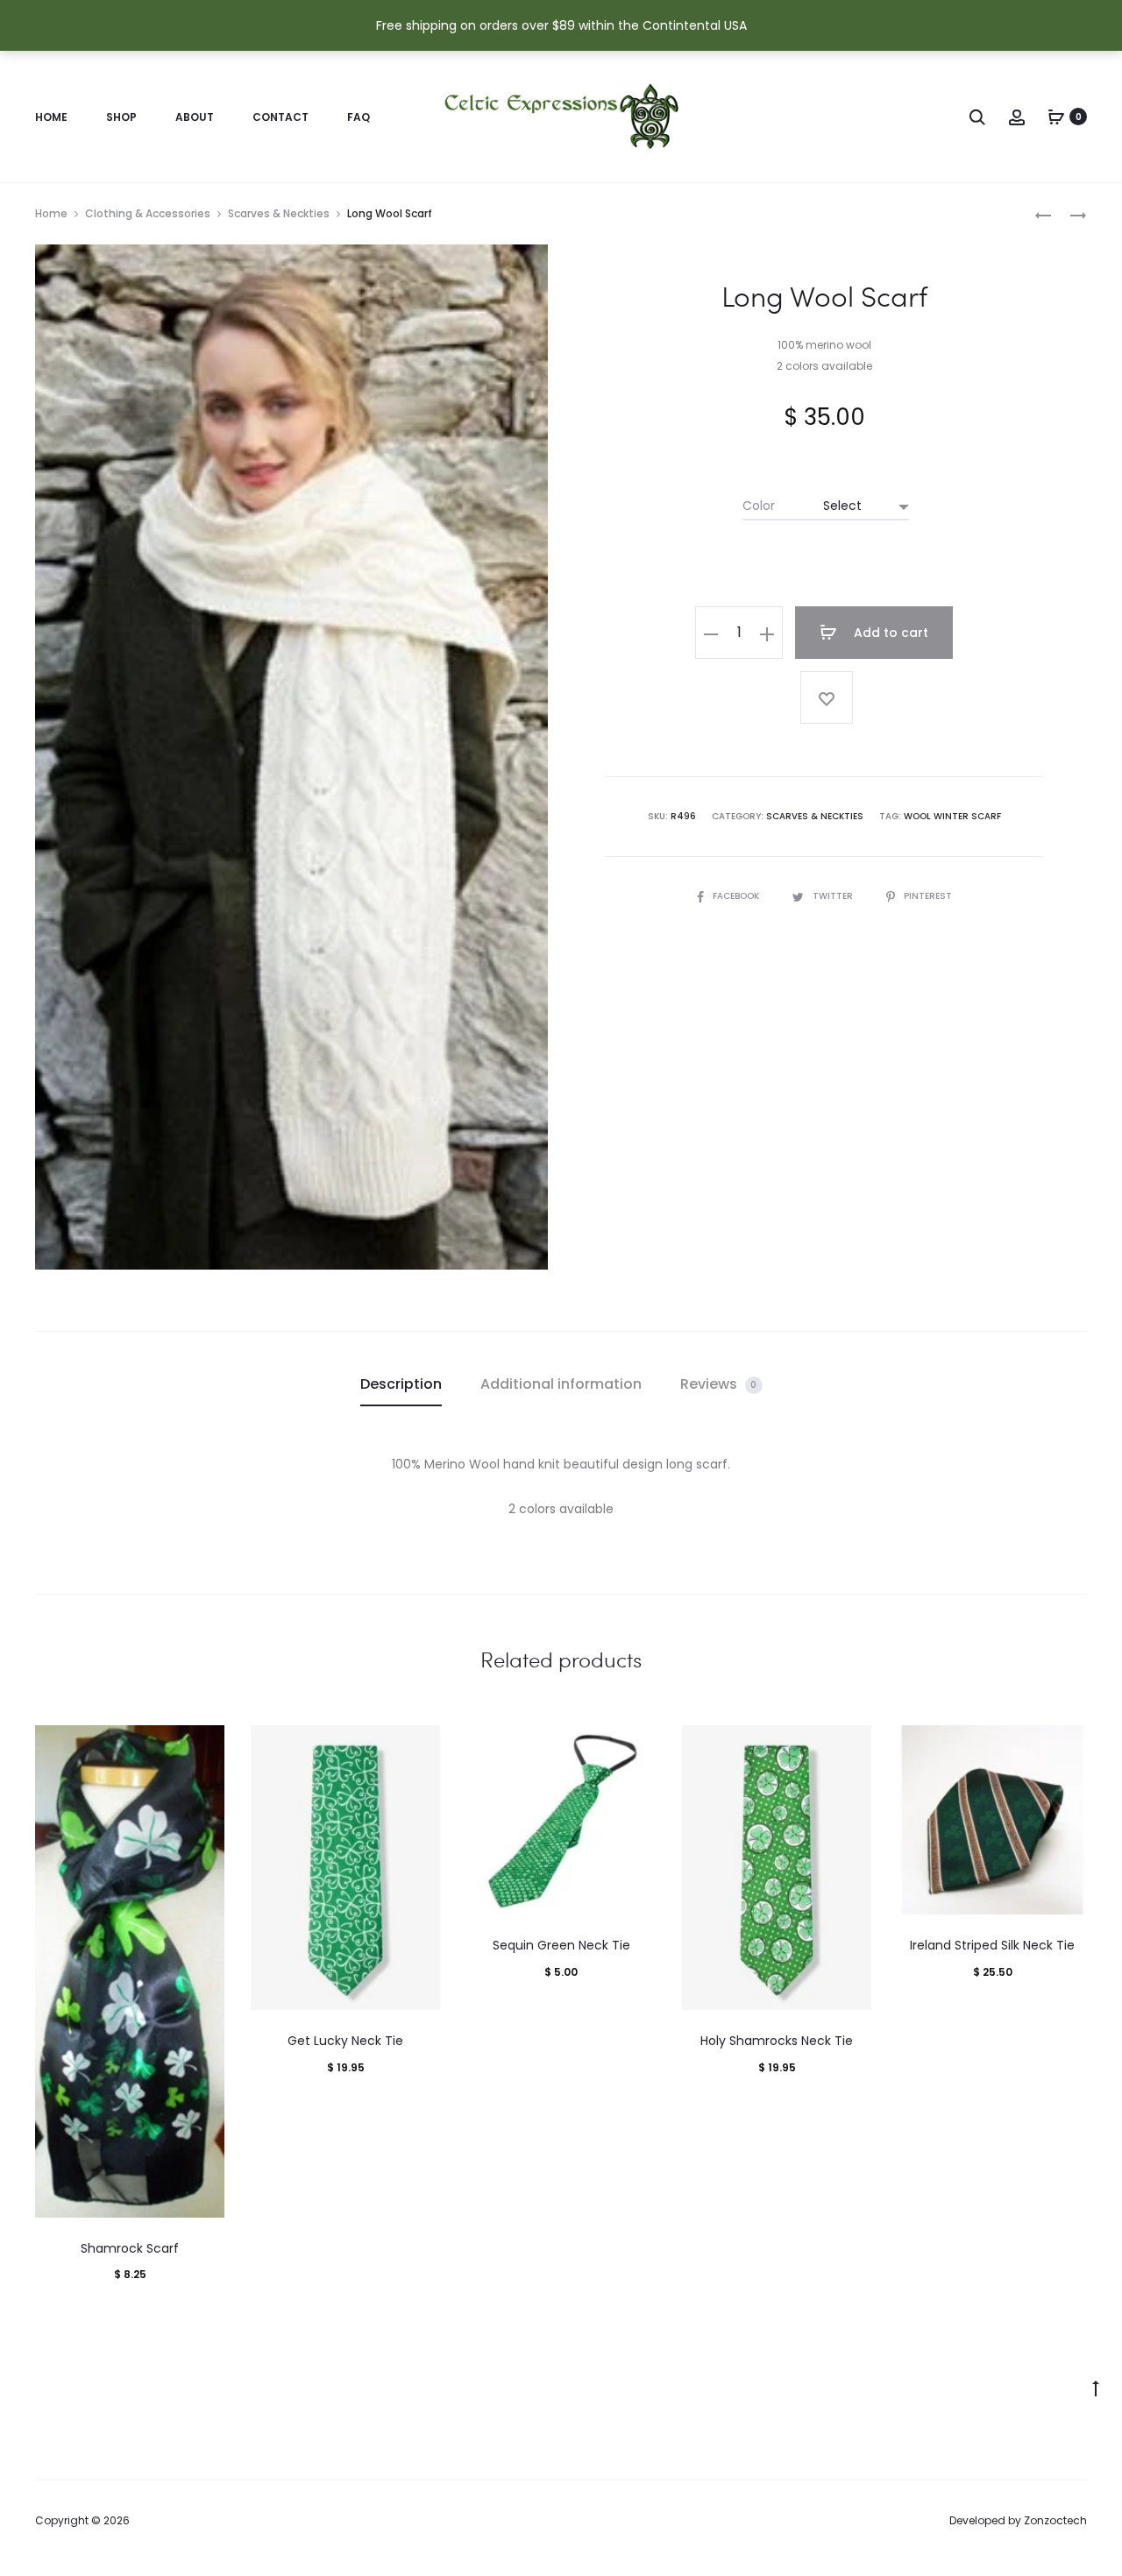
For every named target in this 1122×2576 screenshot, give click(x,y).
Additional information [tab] (561, 1384)
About (195, 117)
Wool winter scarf (952, 816)
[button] (711, 633)
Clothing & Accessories (148, 213)
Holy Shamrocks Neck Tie (777, 2041)
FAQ (359, 117)
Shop (121, 117)
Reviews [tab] (719, 1384)
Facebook (737, 896)
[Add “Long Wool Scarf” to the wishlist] (827, 697)
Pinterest (928, 896)
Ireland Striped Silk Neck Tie (992, 1945)
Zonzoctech (1055, 2520)
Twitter (834, 896)
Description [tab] (401, 1384)
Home (51, 117)
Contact (280, 117)
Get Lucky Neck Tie (345, 2041)
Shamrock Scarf (130, 2248)
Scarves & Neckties (279, 213)
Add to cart (889, 633)
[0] (1056, 117)
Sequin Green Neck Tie (561, 1945)
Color (759, 506)
